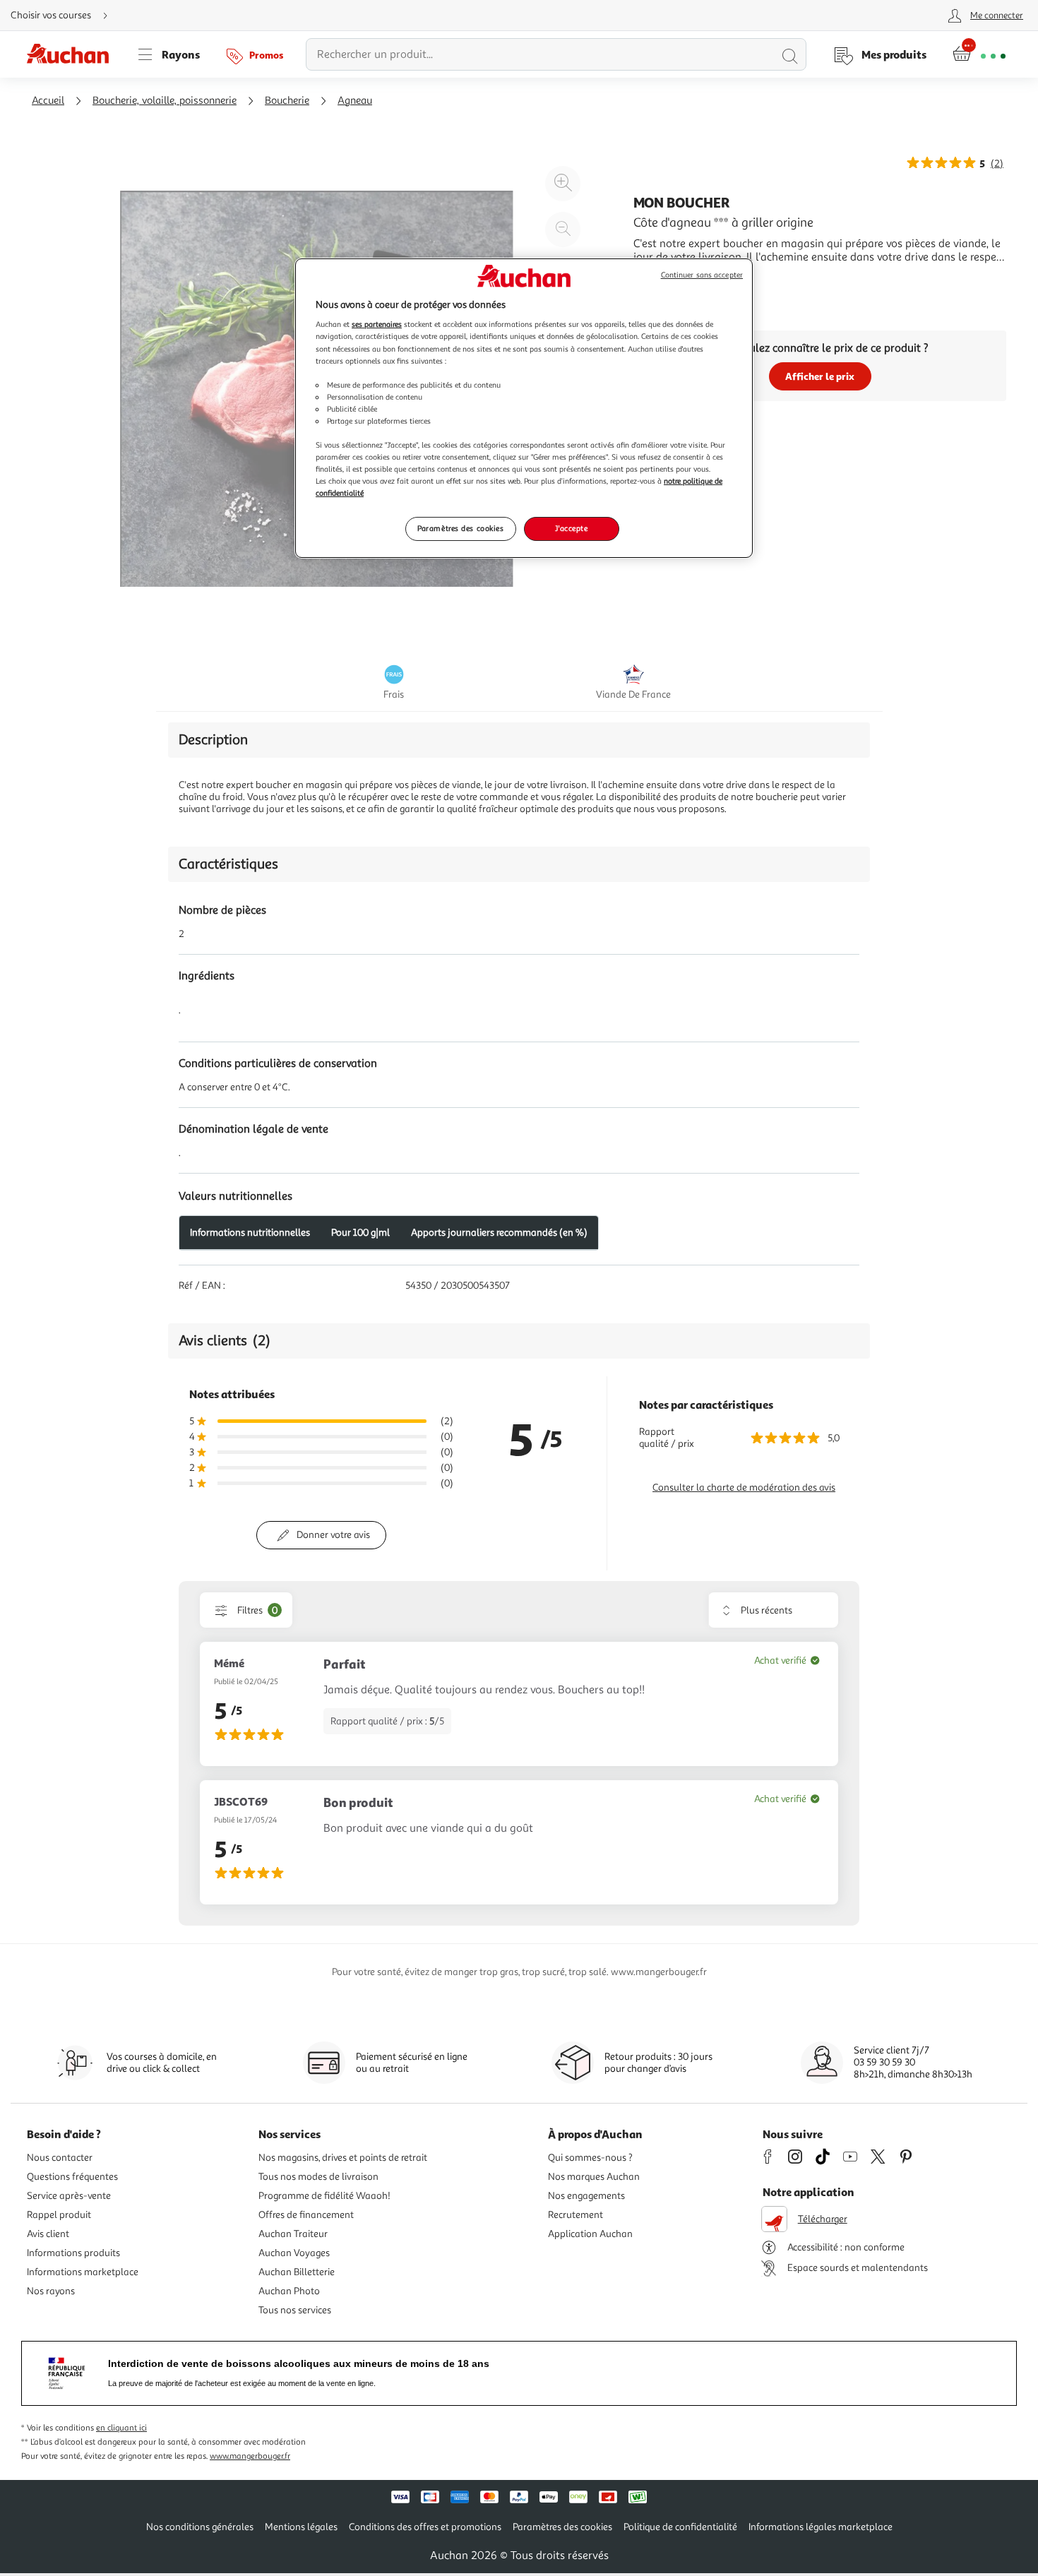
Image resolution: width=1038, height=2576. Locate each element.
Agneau (355, 101)
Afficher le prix (820, 376)
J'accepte (571, 528)
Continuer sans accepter (702, 275)
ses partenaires (377, 324)
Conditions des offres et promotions (425, 2527)
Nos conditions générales (200, 2527)
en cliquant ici (121, 2428)
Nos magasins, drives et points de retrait (343, 2158)
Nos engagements (586, 2196)
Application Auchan (590, 2234)
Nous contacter (60, 2158)
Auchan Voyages (294, 2253)
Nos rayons (51, 2291)
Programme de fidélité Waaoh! (324, 2196)
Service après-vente (69, 2196)
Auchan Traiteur (293, 2234)
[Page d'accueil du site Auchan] (73, 54)
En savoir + (660, 278)
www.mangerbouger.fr (250, 2456)
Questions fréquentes (72, 2177)
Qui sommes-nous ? (590, 2158)
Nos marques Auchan (594, 2177)
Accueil (48, 101)
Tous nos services (295, 2310)
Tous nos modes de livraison (318, 2177)
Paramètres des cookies (461, 528)
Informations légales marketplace (821, 2527)
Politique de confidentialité (680, 2527)
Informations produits (73, 2253)
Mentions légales (301, 2527)
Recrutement (575, 2215)
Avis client (48, 2234)
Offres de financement (306, 2215)
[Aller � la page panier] (979, 54)
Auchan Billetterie (297, 2272)
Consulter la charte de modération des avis (744, 1487)
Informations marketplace (83, 2272)
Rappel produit (59, 2215)
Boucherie (287, 101)
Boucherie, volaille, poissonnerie (165, 101)
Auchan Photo (289, 2291)
